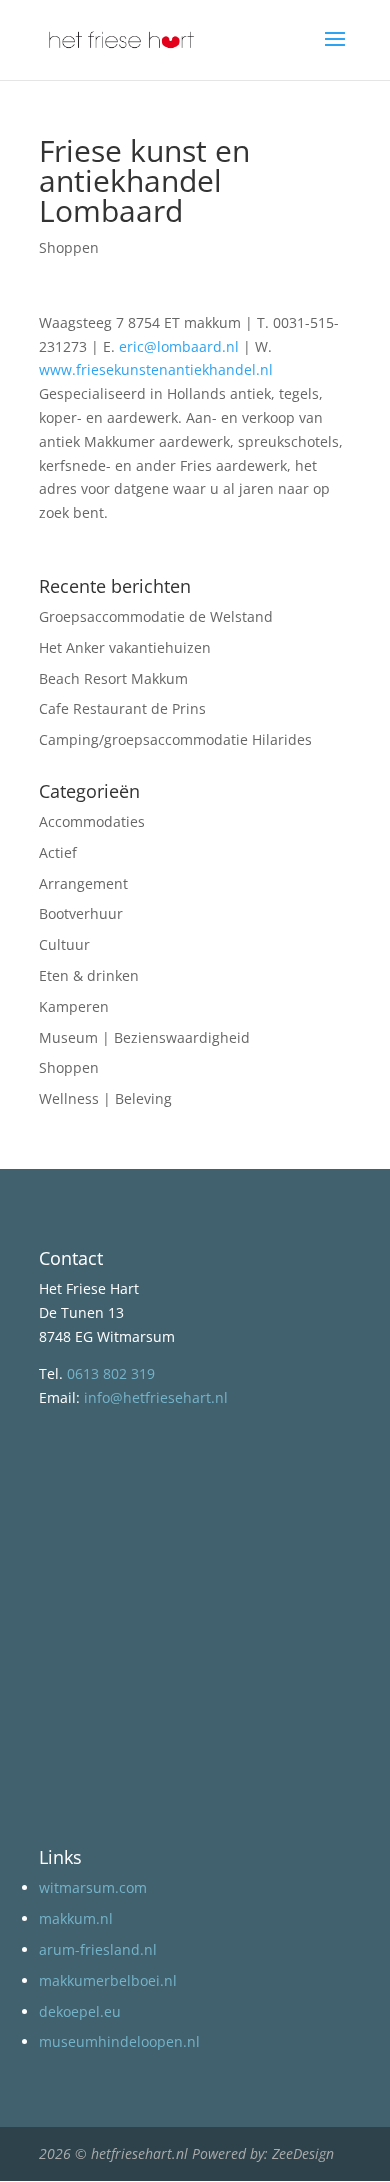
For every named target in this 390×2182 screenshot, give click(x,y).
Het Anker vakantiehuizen (125, 647)
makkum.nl (76, 1918)
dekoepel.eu (80, 2011)
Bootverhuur (81, 913)
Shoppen (69, 247)
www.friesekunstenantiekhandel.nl (156, 369)
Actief (58, 852)
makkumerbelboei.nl (108, 1980)
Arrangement (83, 883)
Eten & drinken (89, 975)
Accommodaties (92, 821)
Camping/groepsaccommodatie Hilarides (175, 739)
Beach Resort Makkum (113, 678)
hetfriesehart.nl (139, 2153)
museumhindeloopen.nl (119, 2041)
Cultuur (64, 944)
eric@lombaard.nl (179, 346)
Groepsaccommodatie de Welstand (156, 616)
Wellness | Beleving (105, 1098)
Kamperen (74, 1006)
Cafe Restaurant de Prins (122, 708)
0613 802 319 (111, 1373)
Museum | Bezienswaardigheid (144, 1037)
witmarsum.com (93, 1887)
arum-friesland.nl (98, 1949)
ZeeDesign (303, 2153)
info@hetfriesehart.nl (156, 1397)
